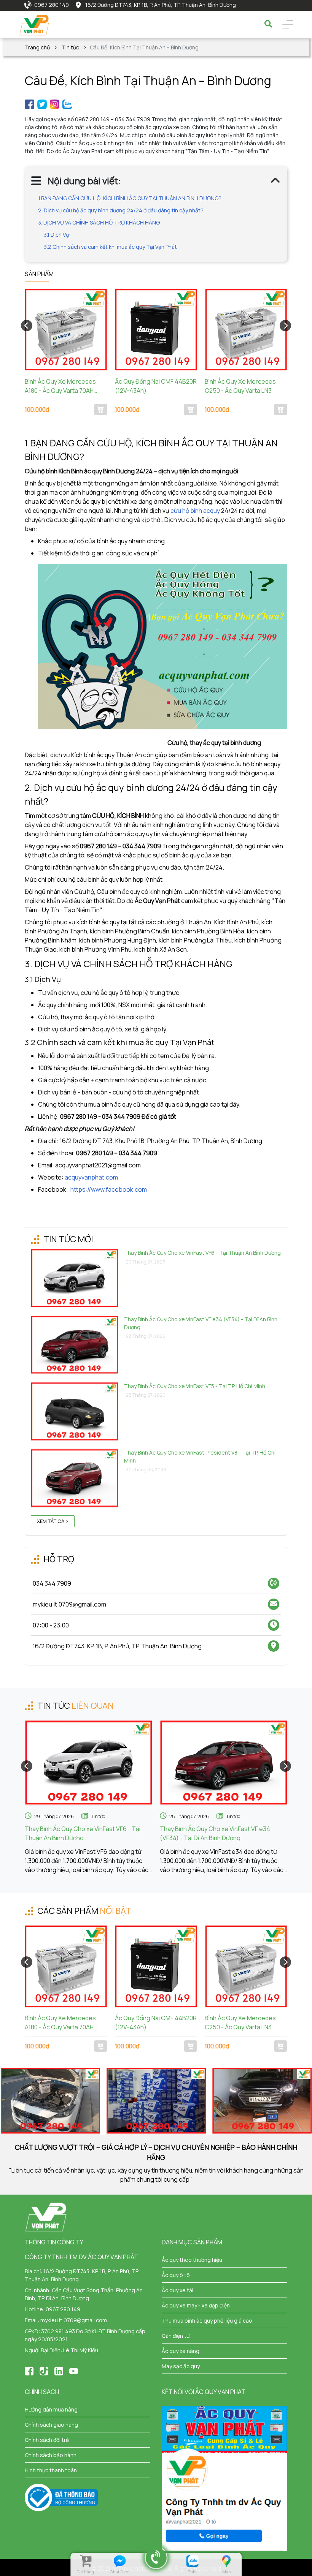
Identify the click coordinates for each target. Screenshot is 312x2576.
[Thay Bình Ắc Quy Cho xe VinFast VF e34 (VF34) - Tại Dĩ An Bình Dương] (224, 1762)
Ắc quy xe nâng (181, 2351)
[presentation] (27, 326)
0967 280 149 (52, 5)
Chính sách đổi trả (47, 2440)
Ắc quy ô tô (176, 2275)
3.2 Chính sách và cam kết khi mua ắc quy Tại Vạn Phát (110, 247)
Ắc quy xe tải (177, 2290)
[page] (29, 104)
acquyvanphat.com (91, 1177)
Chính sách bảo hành (51, 2455)
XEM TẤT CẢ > (53, 1521)
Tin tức (70, 47)
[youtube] (74, 2370)
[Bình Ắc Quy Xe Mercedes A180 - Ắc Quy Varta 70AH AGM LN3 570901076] (66, 330)
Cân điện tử (176, 2336)
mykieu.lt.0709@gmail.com (74, 2320)
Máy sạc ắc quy (181, 2366)
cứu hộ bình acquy (196, 511)
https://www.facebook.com (109, 1189)
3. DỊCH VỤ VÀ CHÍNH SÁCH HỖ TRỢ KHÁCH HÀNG (99, 222)
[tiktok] (44, 2370)
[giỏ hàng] (85, 2561)
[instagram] (55, 104)
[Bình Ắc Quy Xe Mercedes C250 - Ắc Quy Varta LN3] (246, 330)
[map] (226, 2561)
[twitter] (42, 104)
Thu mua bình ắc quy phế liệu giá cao (207, 2321)
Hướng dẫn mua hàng (51, 2409)
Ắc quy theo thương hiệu (192, 2260)
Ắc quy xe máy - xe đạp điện (196, 2305)
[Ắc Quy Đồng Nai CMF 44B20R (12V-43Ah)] (156, 330)
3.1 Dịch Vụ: (57, 235)
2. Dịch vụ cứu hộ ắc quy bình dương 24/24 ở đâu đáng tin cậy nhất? (121, 210)
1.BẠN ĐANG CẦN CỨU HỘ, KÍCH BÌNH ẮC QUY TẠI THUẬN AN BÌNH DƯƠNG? (130, 198)
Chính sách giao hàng (51, 2425)
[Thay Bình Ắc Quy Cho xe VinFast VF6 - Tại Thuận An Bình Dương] (88, 1762)
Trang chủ (37, 47)
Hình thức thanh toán (51, 2470)
